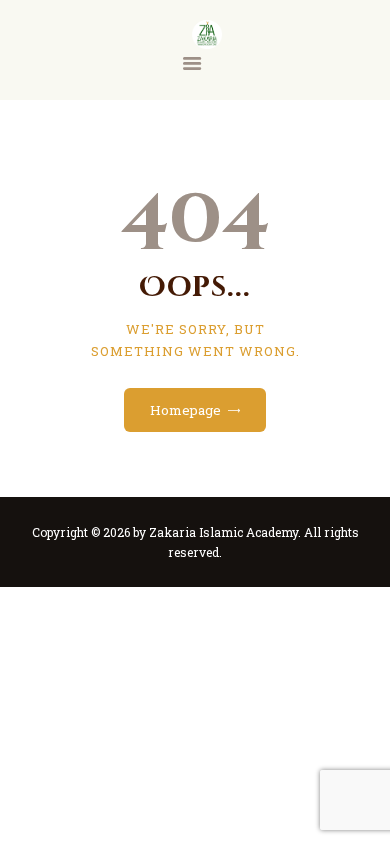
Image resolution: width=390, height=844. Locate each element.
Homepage (185, 410)
